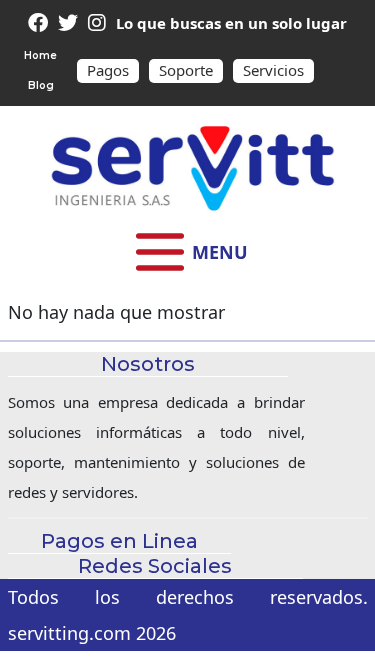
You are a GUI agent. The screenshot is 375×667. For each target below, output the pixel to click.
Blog (41, 85)
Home (40, 55)
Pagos (108, 70)
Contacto (187, 424)
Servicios (273, 70)
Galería (188, 464)
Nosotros (188, 504)
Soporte (186, 70)
